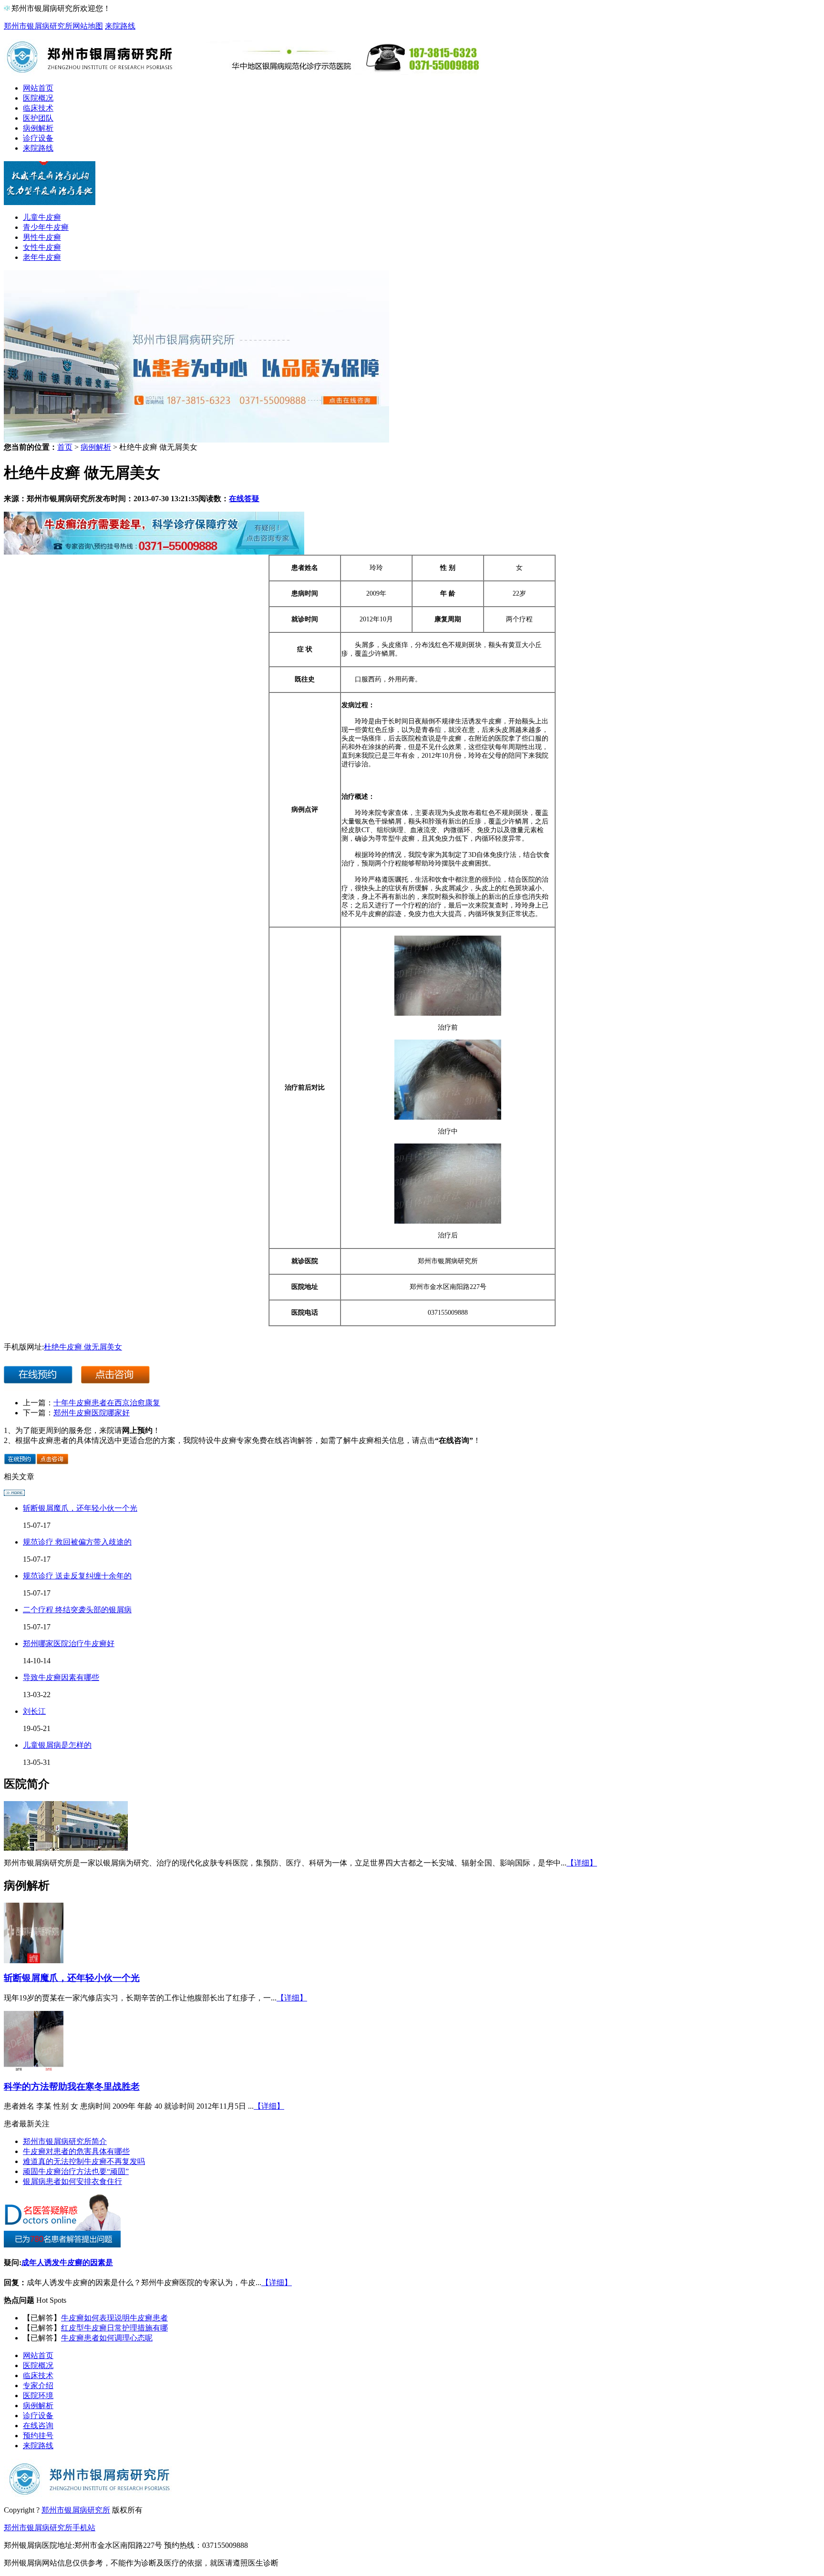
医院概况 (38, 98)
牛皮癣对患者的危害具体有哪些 (76, 2151)
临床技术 (38, 108)
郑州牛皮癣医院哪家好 (92, 1413)
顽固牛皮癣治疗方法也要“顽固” (76, 2171)
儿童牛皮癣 (42, 217)
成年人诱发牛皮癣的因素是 (67, 2262)
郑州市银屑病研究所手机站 (50, 2528)
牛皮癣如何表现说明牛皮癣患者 (114, 2318)
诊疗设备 (38, 138)
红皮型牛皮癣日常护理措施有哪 (114, 2328)
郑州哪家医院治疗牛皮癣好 (69, 1643)
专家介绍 (38, 2385)
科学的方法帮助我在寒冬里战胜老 (72, 2087)
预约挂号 (38, 2436)
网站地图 (88, 26)
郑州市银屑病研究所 (38, 26)
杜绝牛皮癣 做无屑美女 (83, 1347)
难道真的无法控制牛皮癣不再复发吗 (84, 2161)
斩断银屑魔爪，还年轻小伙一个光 (80, 1508)
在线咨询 (38, 2426)
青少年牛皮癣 (46, 227)
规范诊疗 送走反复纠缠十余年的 (77, 1576)
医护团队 (38, 118)
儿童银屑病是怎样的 (57, 1745)
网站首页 (38, 88)
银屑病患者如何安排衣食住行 (72, 2181)
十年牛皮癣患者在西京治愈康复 (107, 1403)
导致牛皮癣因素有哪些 (61, 1677)
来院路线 (120, 26)
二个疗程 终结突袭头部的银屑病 (77, 1610)
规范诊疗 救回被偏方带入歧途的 (77, 1542)
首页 (65, 447)
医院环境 (38, 2396)
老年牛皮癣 (42, 257)
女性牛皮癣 (42, 247)
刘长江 (34, 1711)
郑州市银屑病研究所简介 (65, 2141)
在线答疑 (244, 499)
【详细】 (582, 1863)
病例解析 (38, 128)
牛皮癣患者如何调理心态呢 (107, 2338)
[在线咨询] (154, 552)
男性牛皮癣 (42, 237)
